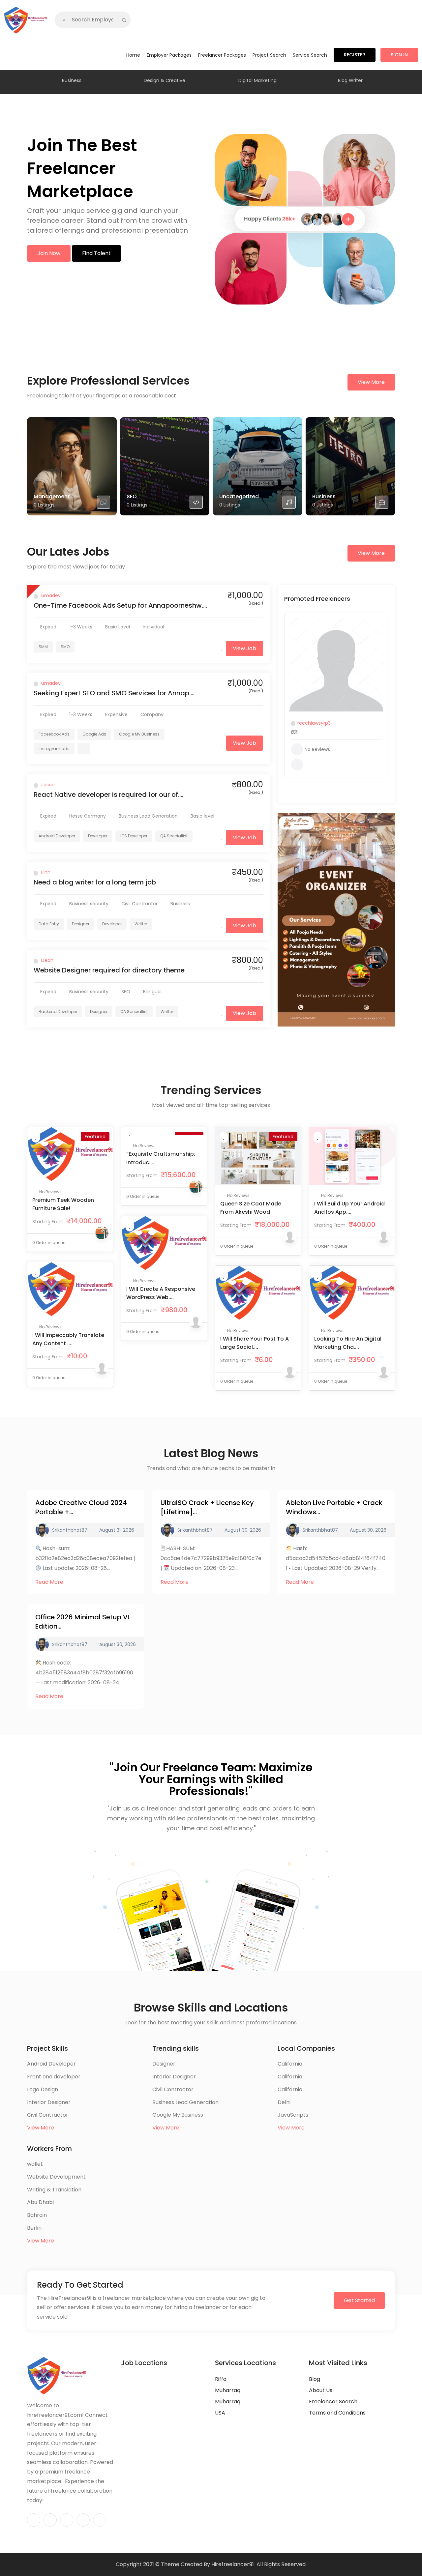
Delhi (284, 2102)
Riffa (221, 2379)
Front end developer (54, 2077)
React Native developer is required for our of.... (108, 795)
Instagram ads (54, 749)
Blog (315, 2379)
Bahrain (37, 2215)
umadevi (51, 595)
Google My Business (139, 734)
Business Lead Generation (185, 2102)
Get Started (359, 2300)
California (290, 2064)
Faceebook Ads (54, 734)
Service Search (310, 55)
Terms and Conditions (337, 2413)
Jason (48, 785)
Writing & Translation (54, 2190)
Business (72, 80)
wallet (35, 2164)
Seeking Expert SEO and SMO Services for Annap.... (114, 693)
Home (133, 55)
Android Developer (57, 836)
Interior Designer (49, 2102)
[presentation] (31, 82)
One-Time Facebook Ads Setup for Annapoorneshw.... (120, 605)
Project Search (269, 55)
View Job (244, 648)
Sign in (399, 55)
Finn (46, 872)
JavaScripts (293, 2115)
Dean (47, 960)
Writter (141, 924)
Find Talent (96, 253)
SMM (43, 647)
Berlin (34, 2228)
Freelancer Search (333, 2402)
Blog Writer (350, 80)
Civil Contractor (48, 2115)
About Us (321, 2390)
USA (220, 2413)
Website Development (56, 2177)
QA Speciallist (174, 836)
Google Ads (94, 734)
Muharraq (228, 2390)
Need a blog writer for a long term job (95, 882)
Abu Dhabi (40, 2202)
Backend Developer (58, 1012)
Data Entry (49, 924)
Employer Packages (169, 55)
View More (371, 382)
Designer (81, 924)
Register (355, 55)
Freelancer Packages (222, 55)
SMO (65, 647)
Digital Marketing (257, 80)
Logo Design (43, 2089)
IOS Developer (134, 836)
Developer (98, 836)
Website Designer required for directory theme (109, 970)
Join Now (49, 253)
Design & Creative (165, 80)
